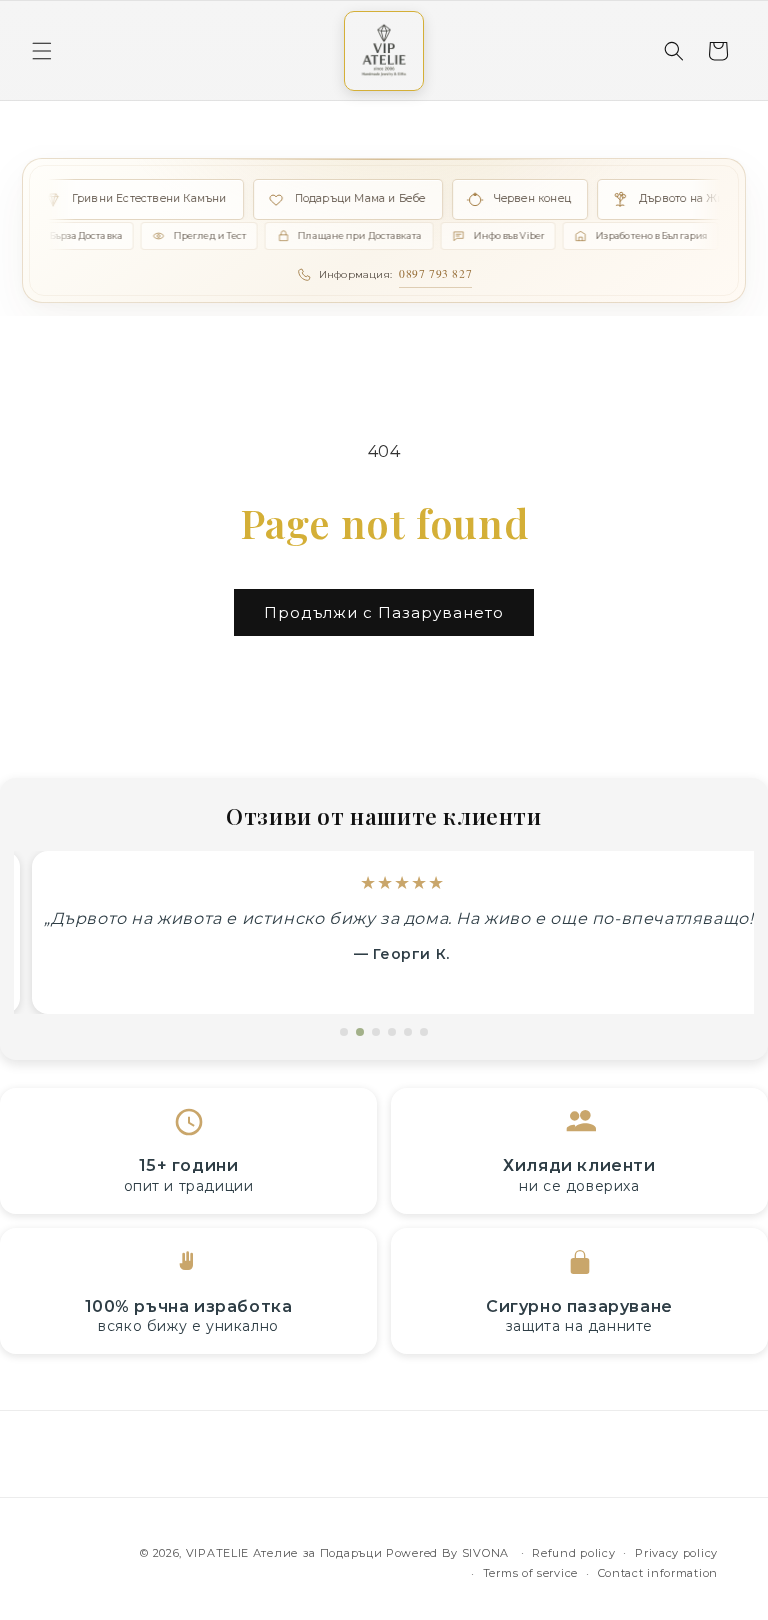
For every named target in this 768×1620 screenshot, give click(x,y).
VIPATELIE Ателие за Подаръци (284, 1553)
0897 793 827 (435, 273)
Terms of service (530, 1573)
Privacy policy (676, 1553)
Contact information (658, 1573)
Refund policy (573, 1553)
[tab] (344, 1032)
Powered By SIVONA (449, 1553)
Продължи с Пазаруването (384, 612)
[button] (42, 51)
